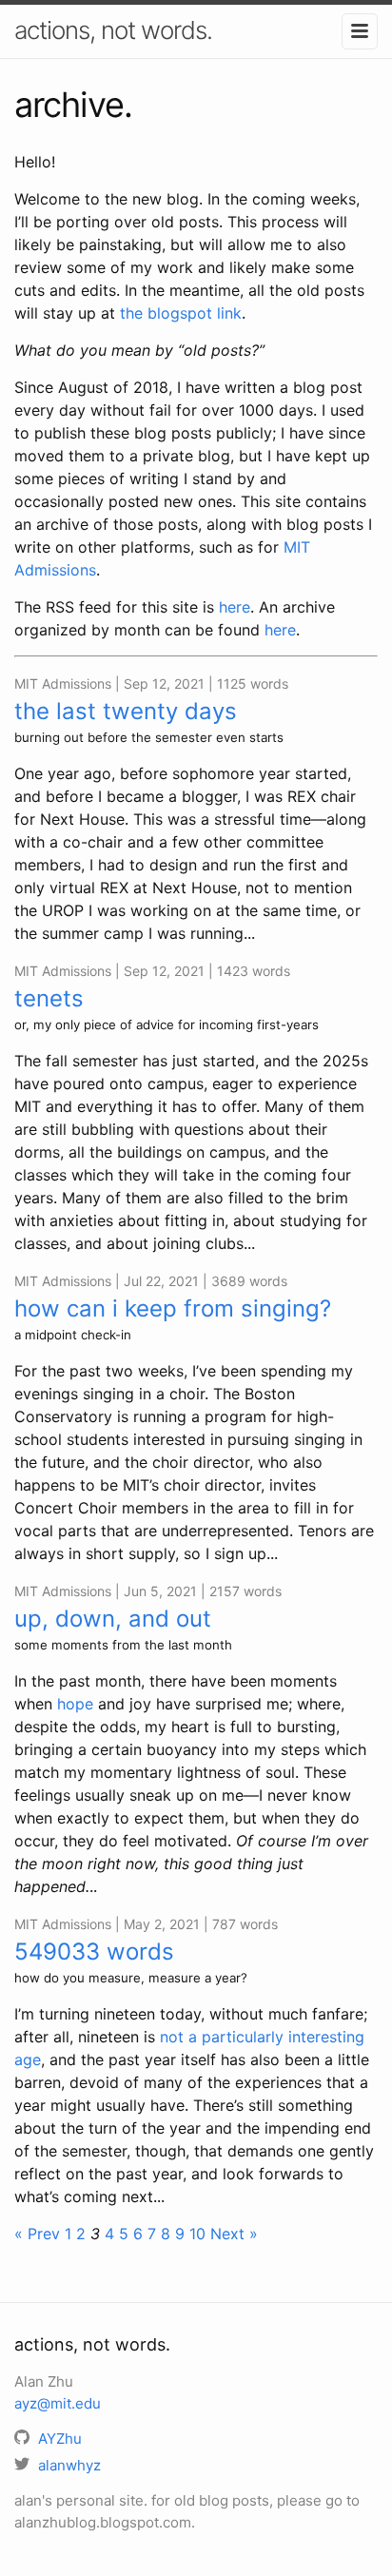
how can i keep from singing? (173, 1308)
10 (197, 2234)
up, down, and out (113, 1619)
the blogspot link (181, 313)
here (235, 607)
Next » (234, 2234)
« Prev (37, 2234)
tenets (49, 998)
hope (75, 1704)
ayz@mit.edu (58, 2403)
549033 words (94, 1952)
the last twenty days (126, 711)
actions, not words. (113, 30)
